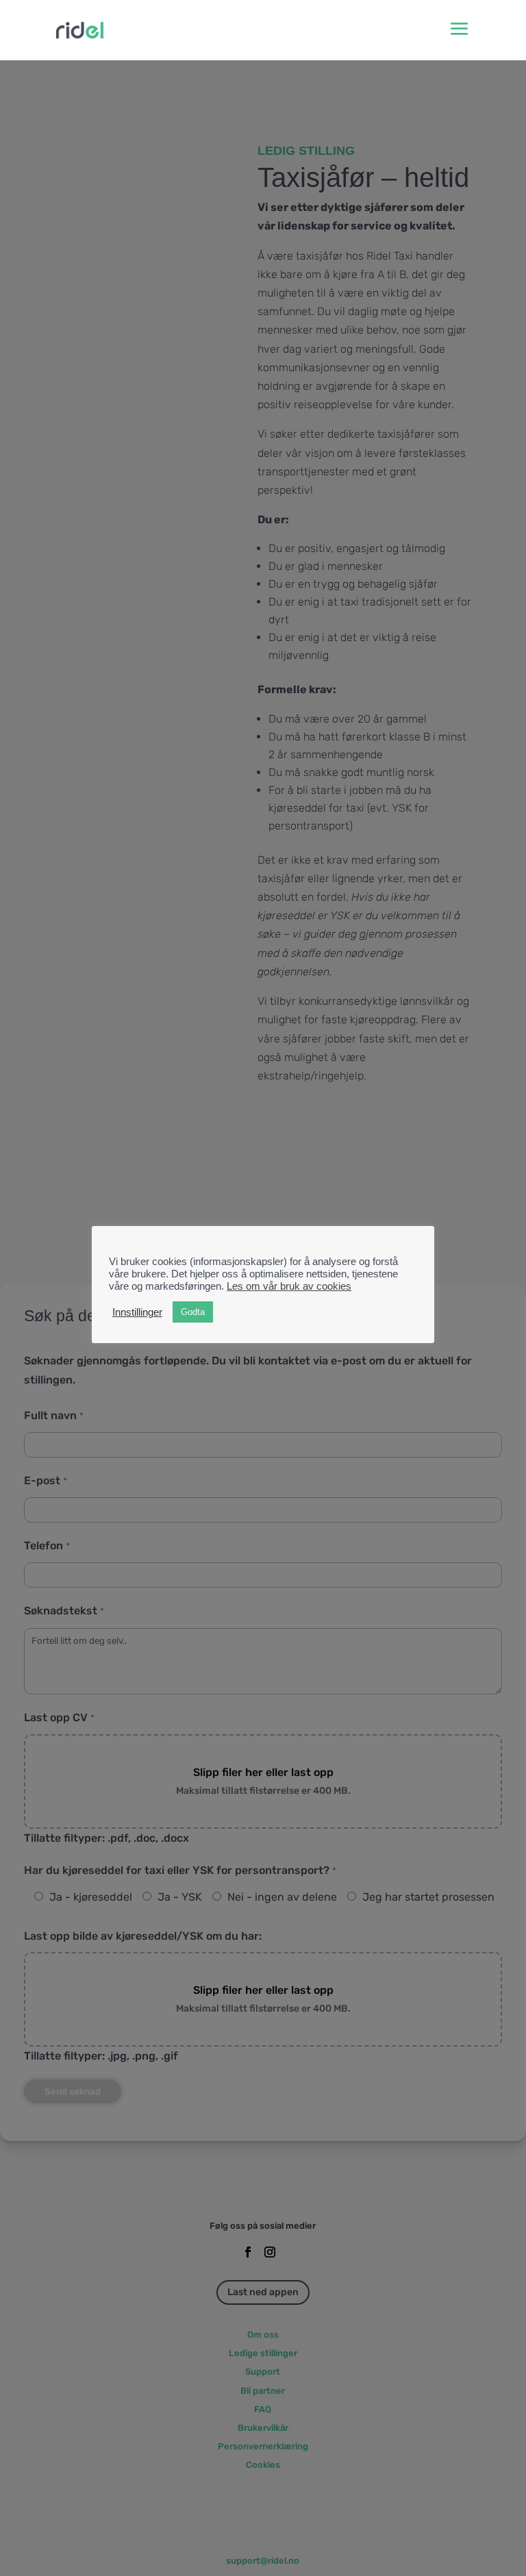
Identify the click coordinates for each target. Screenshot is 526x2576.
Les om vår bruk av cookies (289, 1286)
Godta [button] (193, 1312)
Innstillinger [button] (137, 1312)
